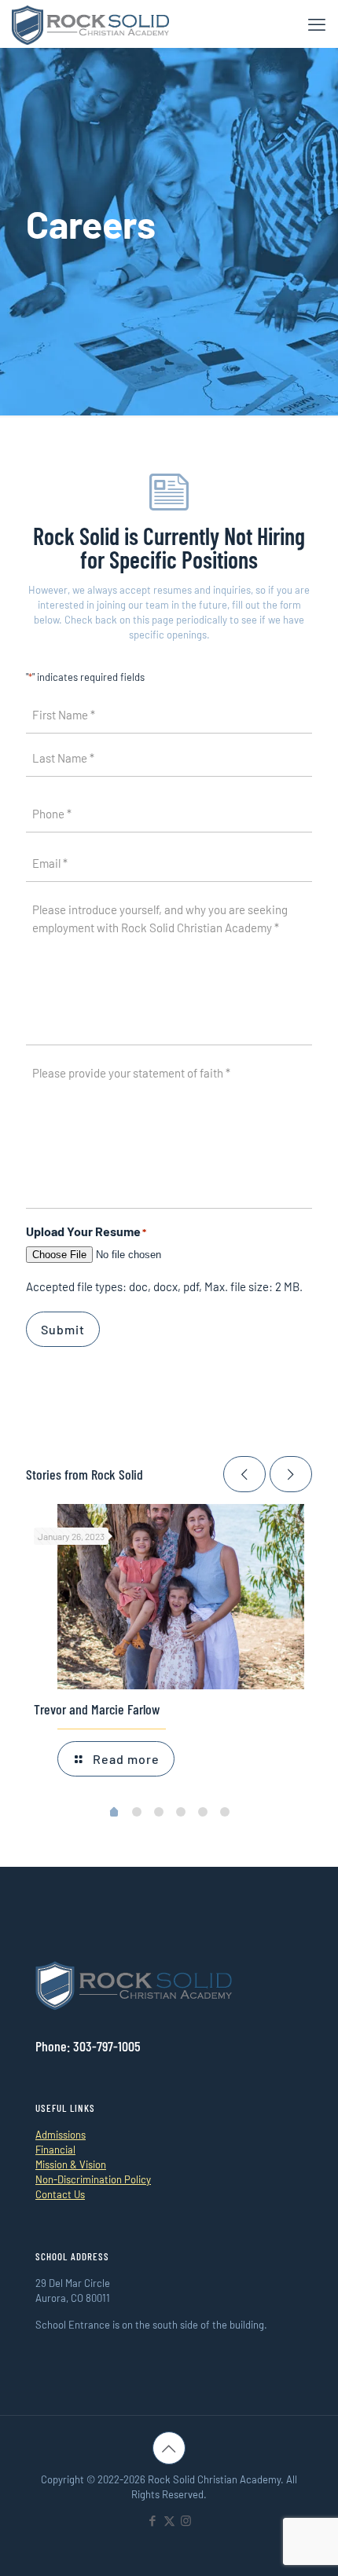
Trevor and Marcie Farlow (97, 1709)
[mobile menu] (317, 24)
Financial (55, 2150)
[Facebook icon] (153, 2520)
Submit (63, 1329)
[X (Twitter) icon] (169, 2520)
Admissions (61, 2135)
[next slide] (291, 1474)
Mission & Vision (71, 2164)
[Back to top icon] (169, 2448)
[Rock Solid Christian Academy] (90, 24)
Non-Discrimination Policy (93, 2179)
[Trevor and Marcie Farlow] (181, 1597)
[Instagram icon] (186, 2520)
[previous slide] (244, 1474)
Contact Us (60, 2194)
